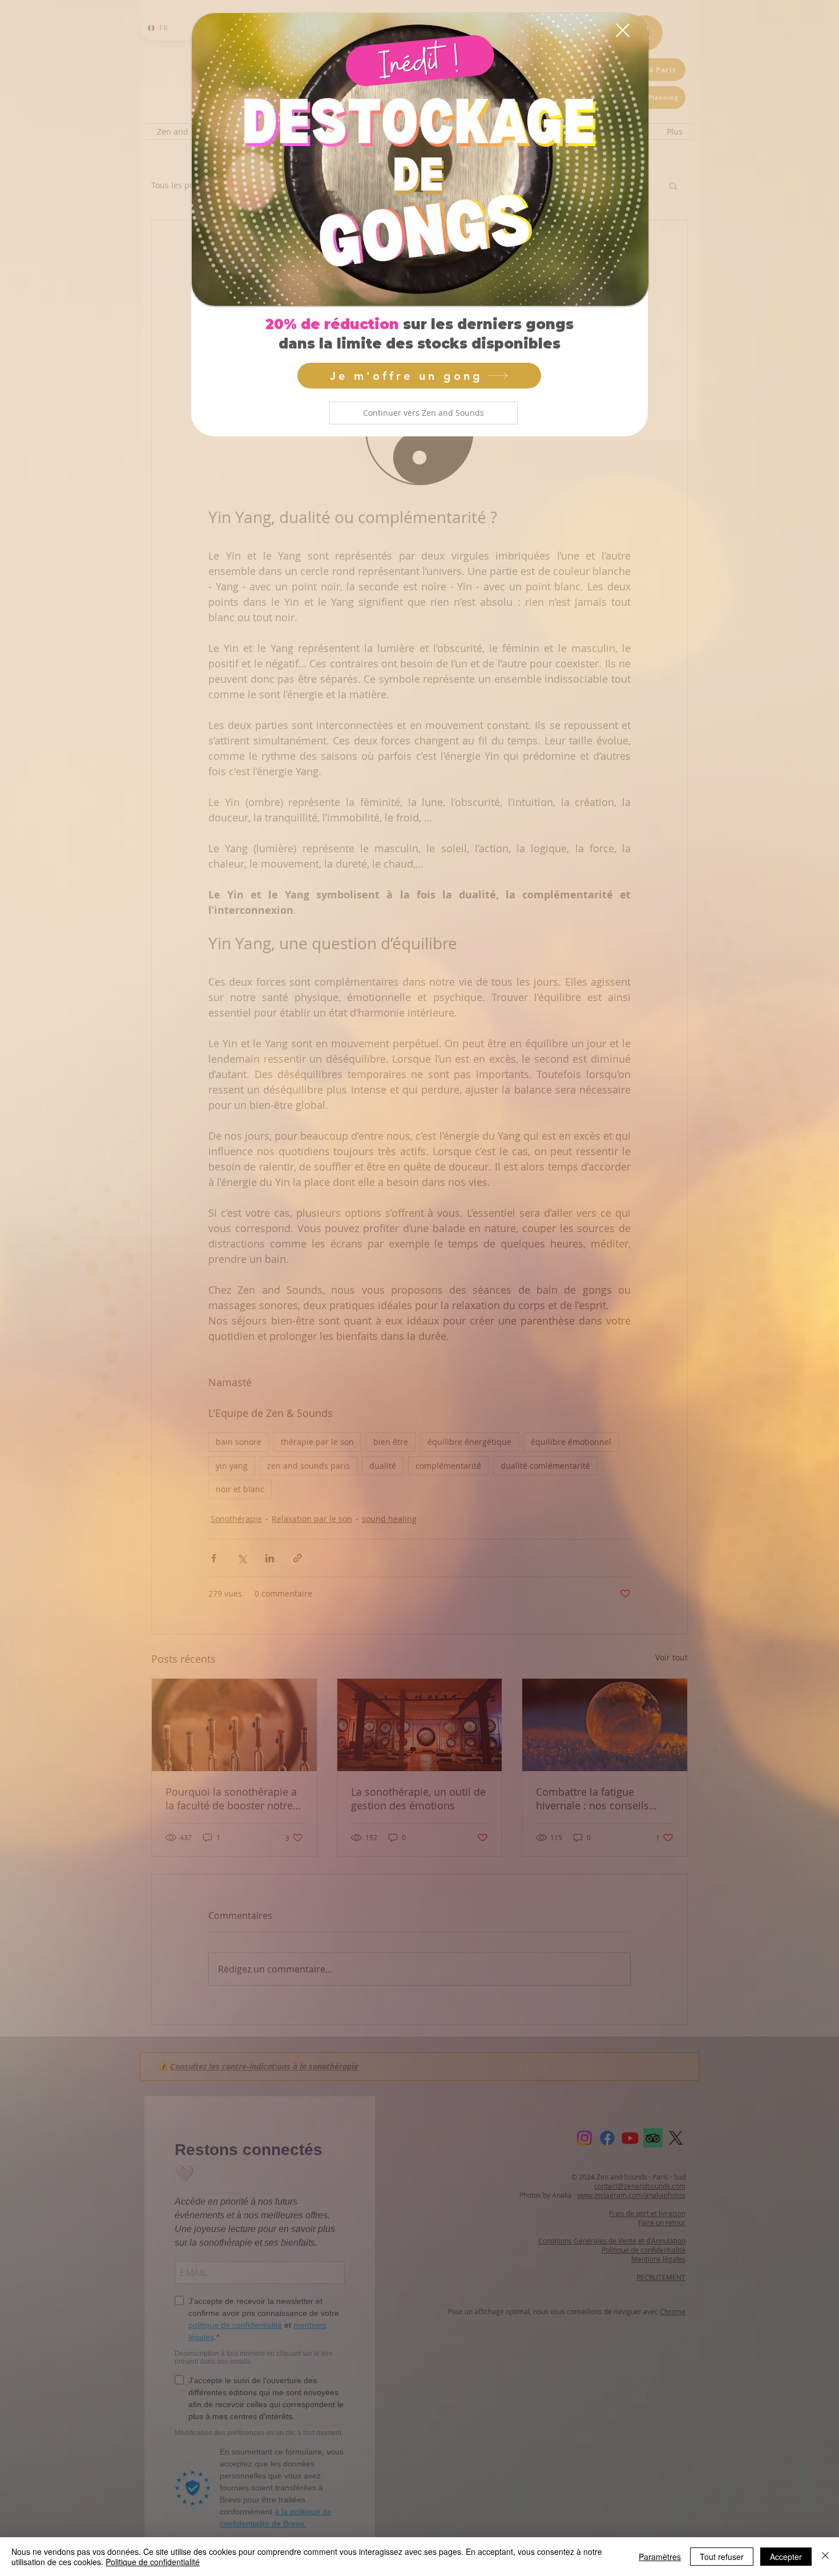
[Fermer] (825, 2557)
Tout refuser (722, 2557)
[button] (423, 413)
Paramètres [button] (660, 2557)
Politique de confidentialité (153, 2562)
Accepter (786, 2557)
